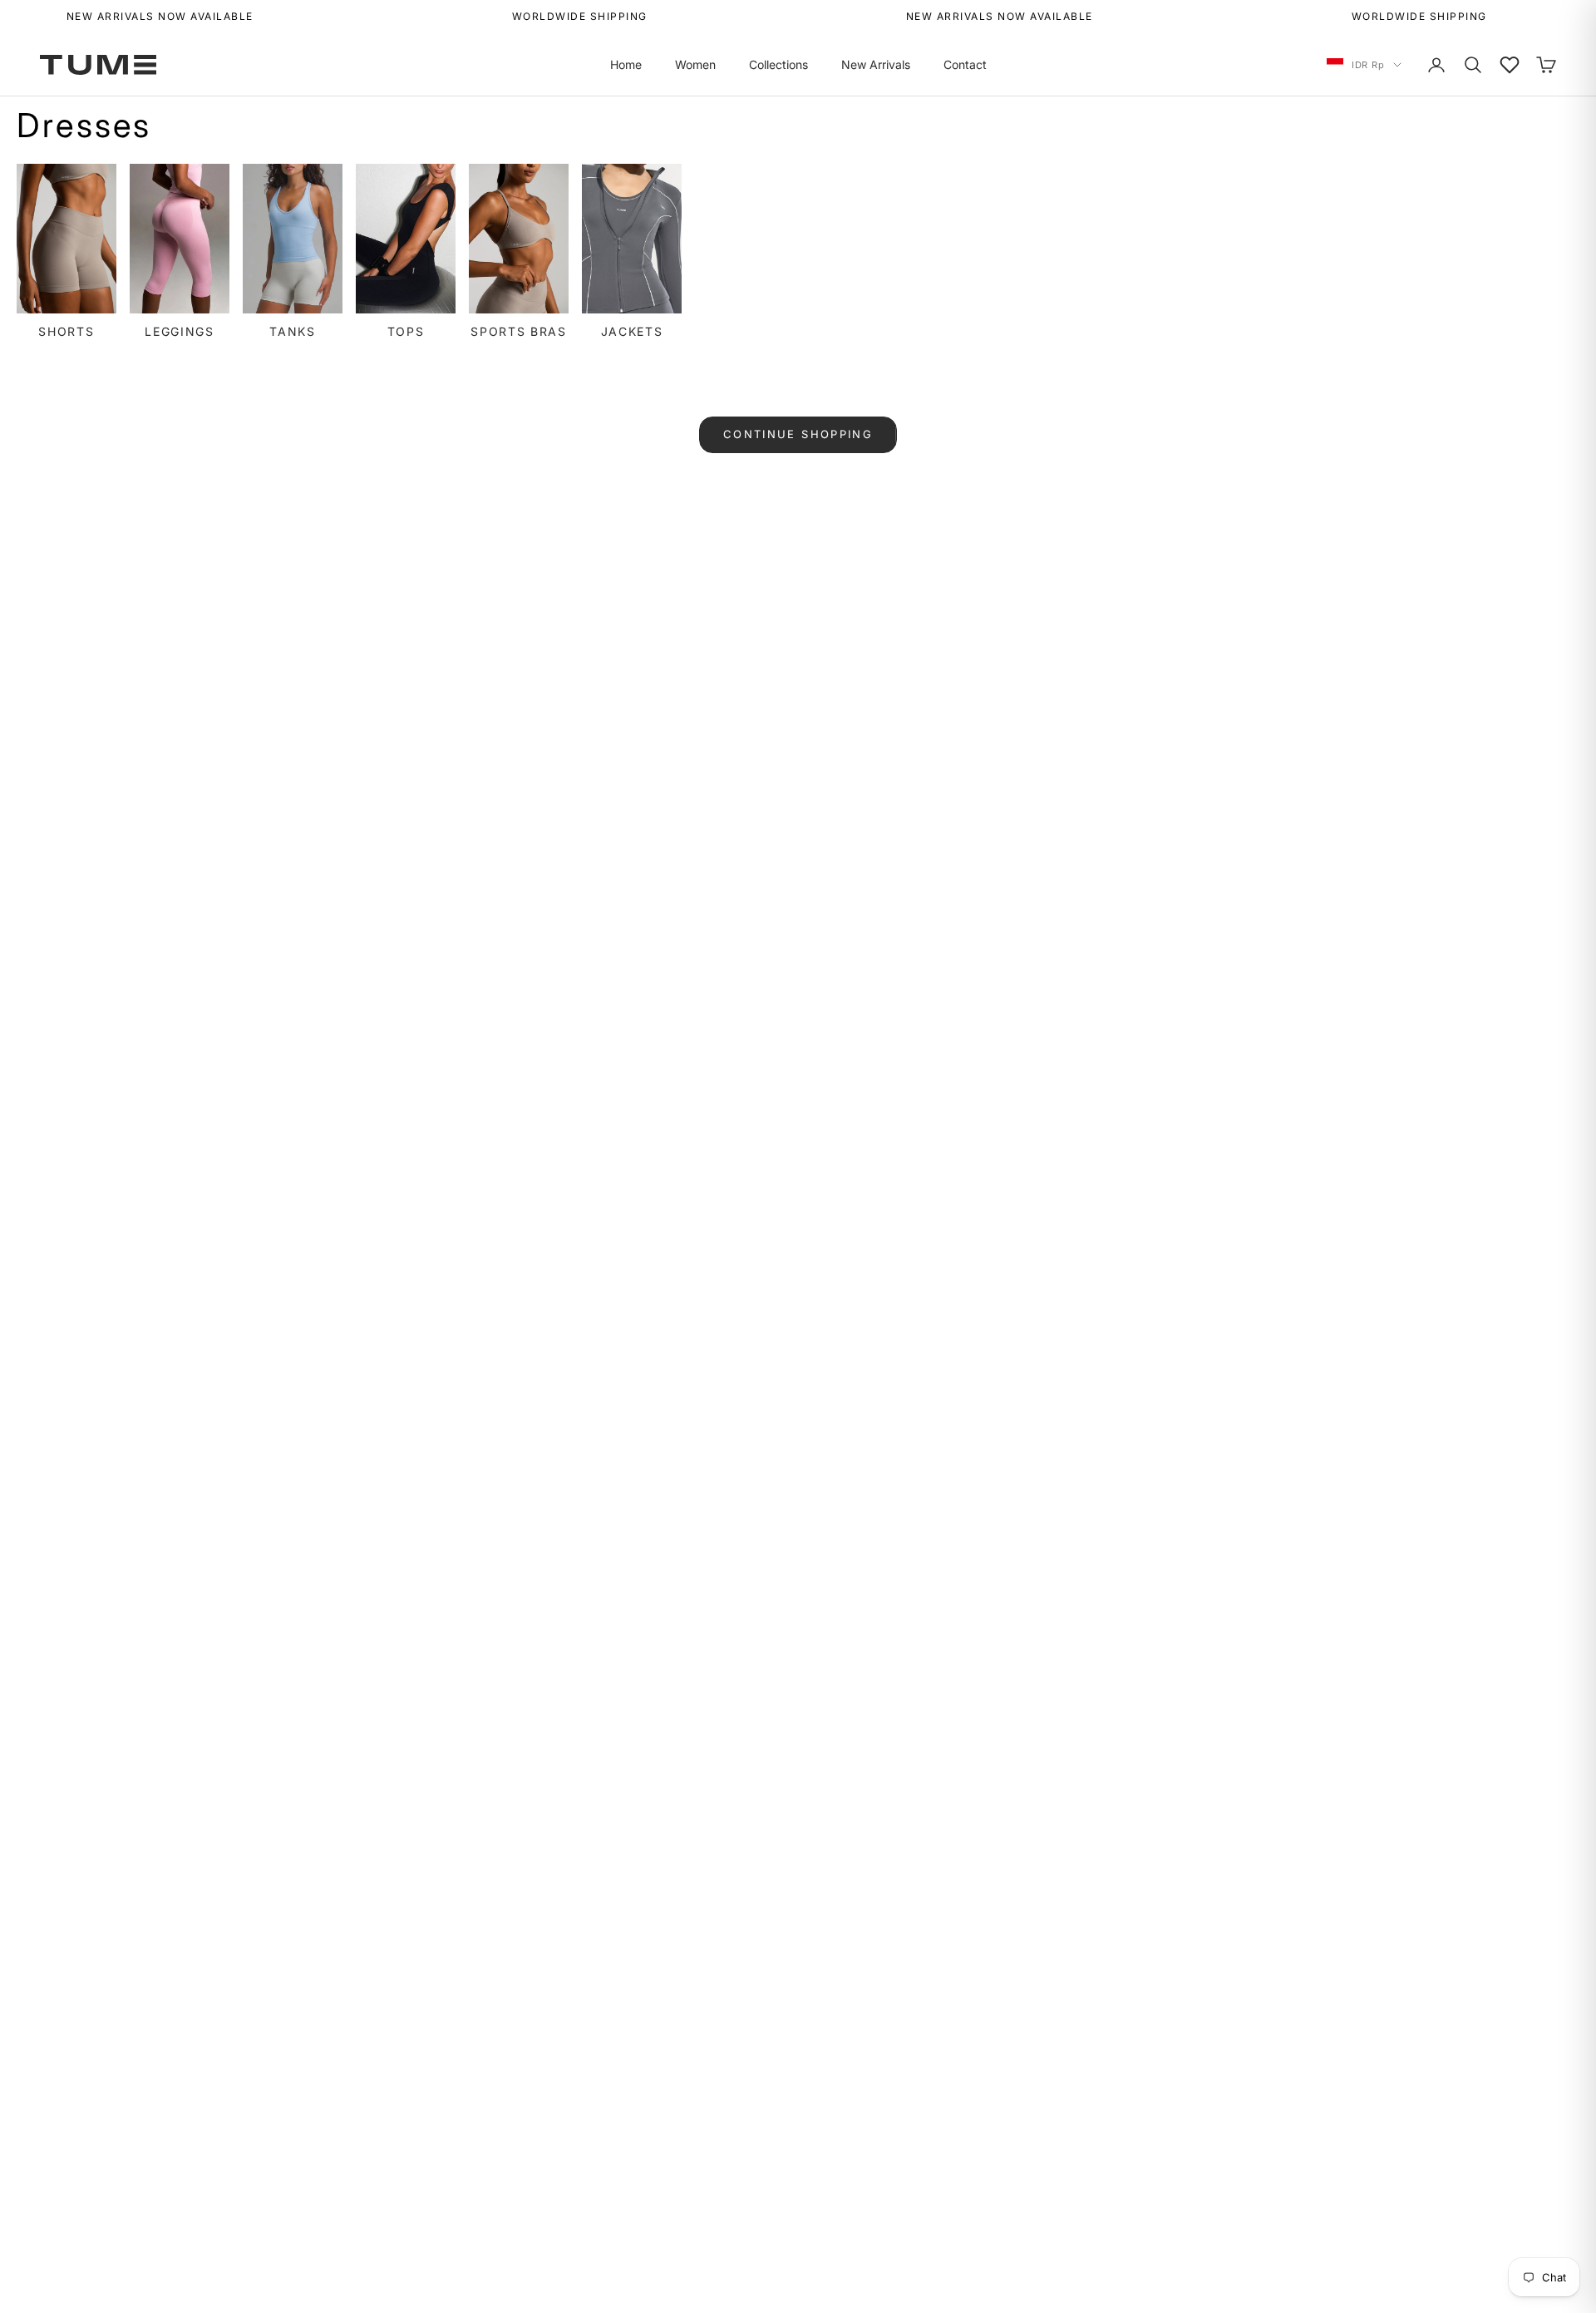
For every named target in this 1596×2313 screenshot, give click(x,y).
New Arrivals (876, 64)
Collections (778, 64)
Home (626, 64)
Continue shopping (798, 434)
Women (695, 64)
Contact (965, 64)
